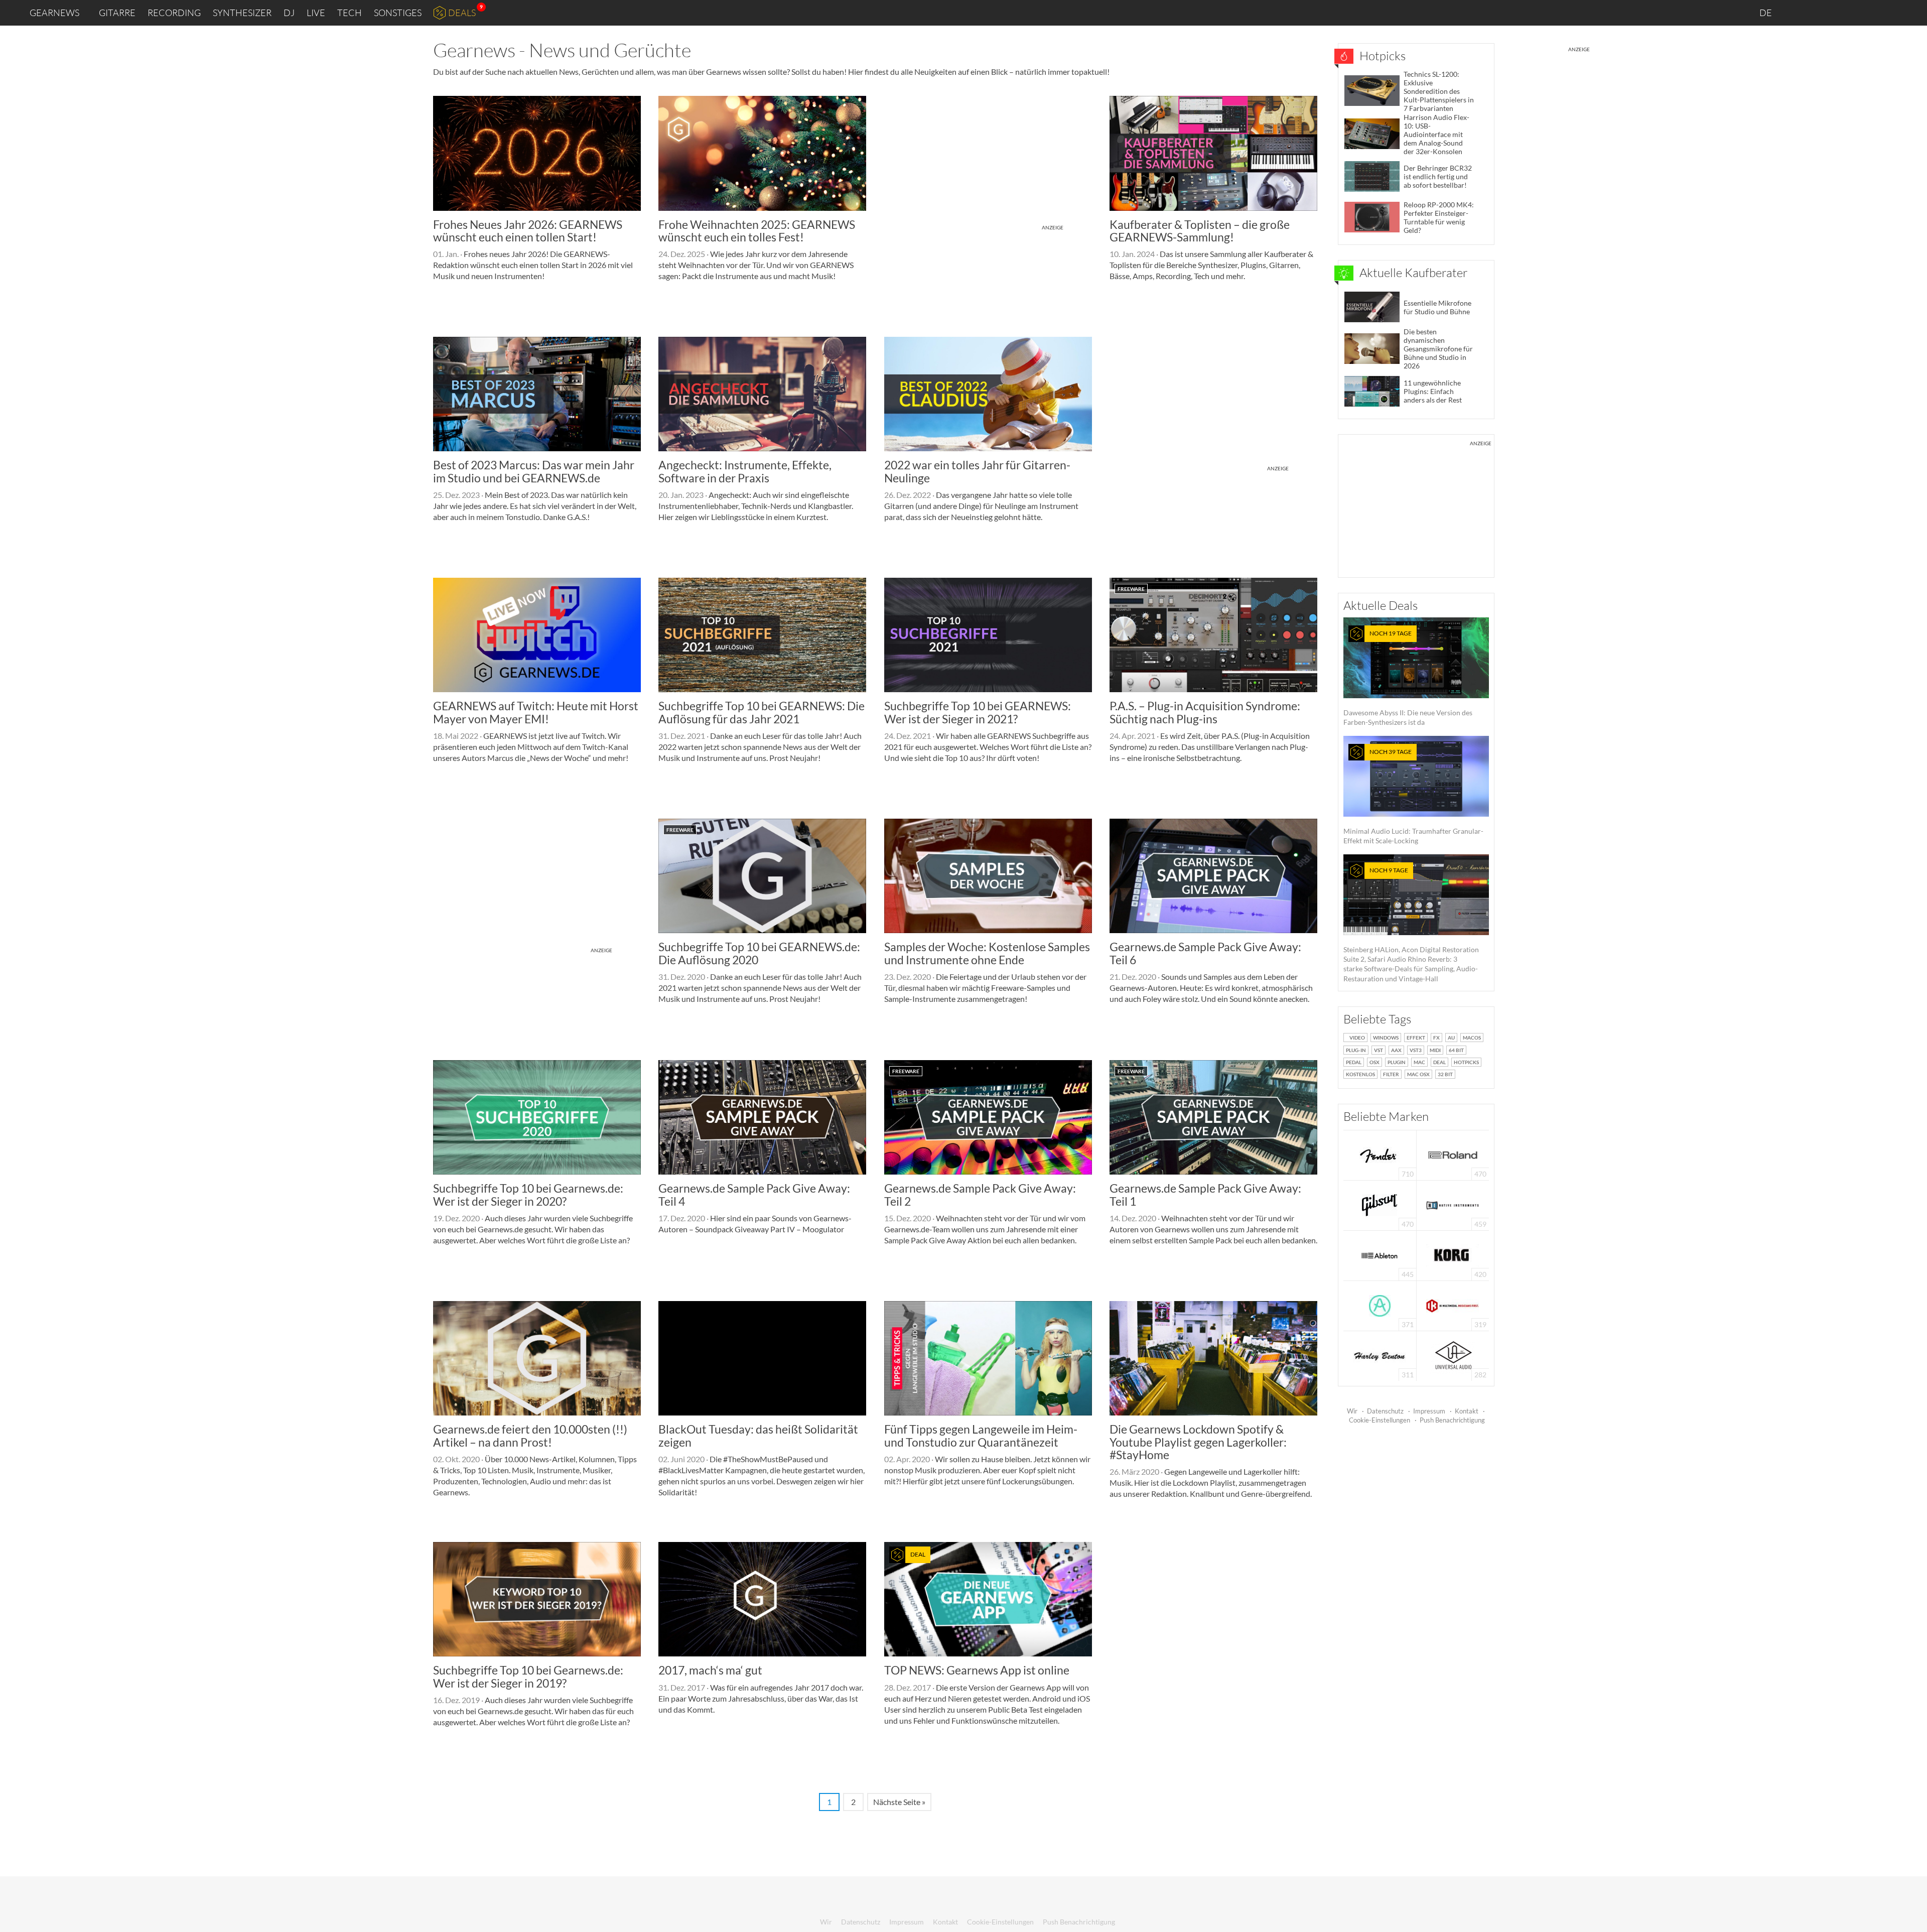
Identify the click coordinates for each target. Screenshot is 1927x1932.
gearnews (54, 13)
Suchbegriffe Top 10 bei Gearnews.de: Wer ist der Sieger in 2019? (528, 1676)
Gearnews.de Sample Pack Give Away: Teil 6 (1205, 953)
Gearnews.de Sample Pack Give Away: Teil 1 (1205, 1194)
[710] (1380, 1154)
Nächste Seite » (899, 1802)
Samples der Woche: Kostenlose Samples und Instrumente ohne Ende (987, 953)
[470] (1380, 1204)
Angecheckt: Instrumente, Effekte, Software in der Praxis (745, 471)
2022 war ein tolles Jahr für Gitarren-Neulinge (977, 471)
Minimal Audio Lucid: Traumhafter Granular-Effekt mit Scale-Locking (1413, 796)
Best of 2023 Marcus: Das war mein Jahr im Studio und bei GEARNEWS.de (534, 471)
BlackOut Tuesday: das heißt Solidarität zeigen (758, 1435)
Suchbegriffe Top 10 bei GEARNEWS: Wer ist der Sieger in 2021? (978, 712)
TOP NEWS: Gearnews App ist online (977, 1670)
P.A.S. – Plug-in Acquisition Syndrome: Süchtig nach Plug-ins (1205, 712)
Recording (174, 13)
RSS (1886, 13)
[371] (1380, 1305)
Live (316, 13)
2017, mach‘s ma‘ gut (710, 1670)
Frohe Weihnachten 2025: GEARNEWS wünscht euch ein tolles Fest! (757, 231)
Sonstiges (398, 13)
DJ (289, 13)
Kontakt (1467, 1411)
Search (1911, 13)
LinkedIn (1797, 12)
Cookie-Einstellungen (1380, 1420)
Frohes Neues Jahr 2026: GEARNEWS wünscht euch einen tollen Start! (528, 231)
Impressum (1429, 1411)
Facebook (1840, 13)
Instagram (1820, 12)
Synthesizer (242, 13)
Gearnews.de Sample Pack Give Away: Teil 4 (754, 1194)
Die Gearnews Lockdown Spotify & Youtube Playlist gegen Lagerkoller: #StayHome (1198, 1442)
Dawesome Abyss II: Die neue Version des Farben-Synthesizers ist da (1408, 678)
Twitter (1862, 12)
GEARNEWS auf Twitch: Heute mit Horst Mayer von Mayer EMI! (536, 712)
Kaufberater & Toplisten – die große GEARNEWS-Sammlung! (1200, 231)
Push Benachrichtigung (1452, 1420)
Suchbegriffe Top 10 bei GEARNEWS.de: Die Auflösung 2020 (759, 953)
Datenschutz (1385, 1411)
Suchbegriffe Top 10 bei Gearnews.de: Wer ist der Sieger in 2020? (528, 1194)
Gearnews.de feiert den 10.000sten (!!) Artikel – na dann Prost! (530, 1435)
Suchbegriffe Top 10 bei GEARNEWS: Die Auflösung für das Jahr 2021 (762, 712)
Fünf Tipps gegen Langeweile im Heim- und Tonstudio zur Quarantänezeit (981, 1435)
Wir (1352, 1411)
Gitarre (117, 13)
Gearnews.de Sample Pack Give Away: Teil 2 (980, 1194)
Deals (462, 13)
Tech (350, 13)
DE (1766, 13)
